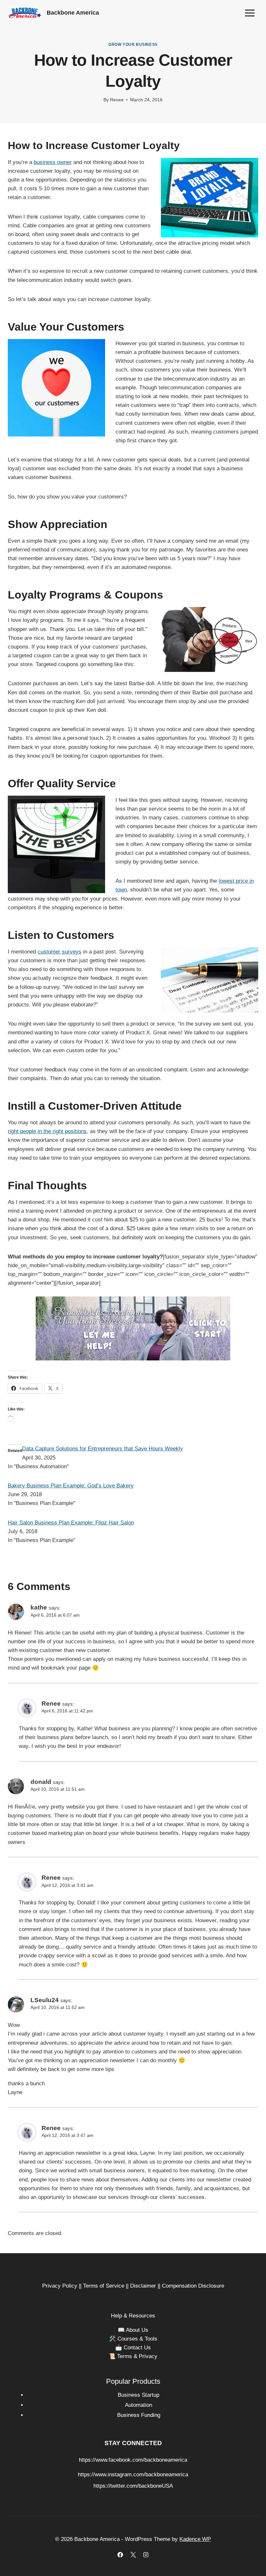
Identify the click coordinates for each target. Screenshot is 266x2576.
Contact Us (137, 2348)
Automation (139, 2405)
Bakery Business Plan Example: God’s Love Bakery (71, 1486)
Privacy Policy (60, 2286)
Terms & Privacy (137, 2356)
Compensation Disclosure (193, 2286)
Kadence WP (195, 2539)
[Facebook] (120, 2555)
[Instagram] (146, 2555)
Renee (117, 100)
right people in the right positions (47, 1131)
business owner (53, 162)
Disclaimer (143, 2286)
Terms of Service (104, 2286)
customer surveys (60, 952)
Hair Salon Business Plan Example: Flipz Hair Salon (71, 1523)
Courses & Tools (137, 2339)
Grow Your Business (133, 44)
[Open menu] (250, 13)
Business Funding (139, 2415)
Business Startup (139, 2395)
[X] (133, 2555)
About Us (137, 2330)
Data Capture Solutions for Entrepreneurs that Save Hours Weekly (103, 1449)
